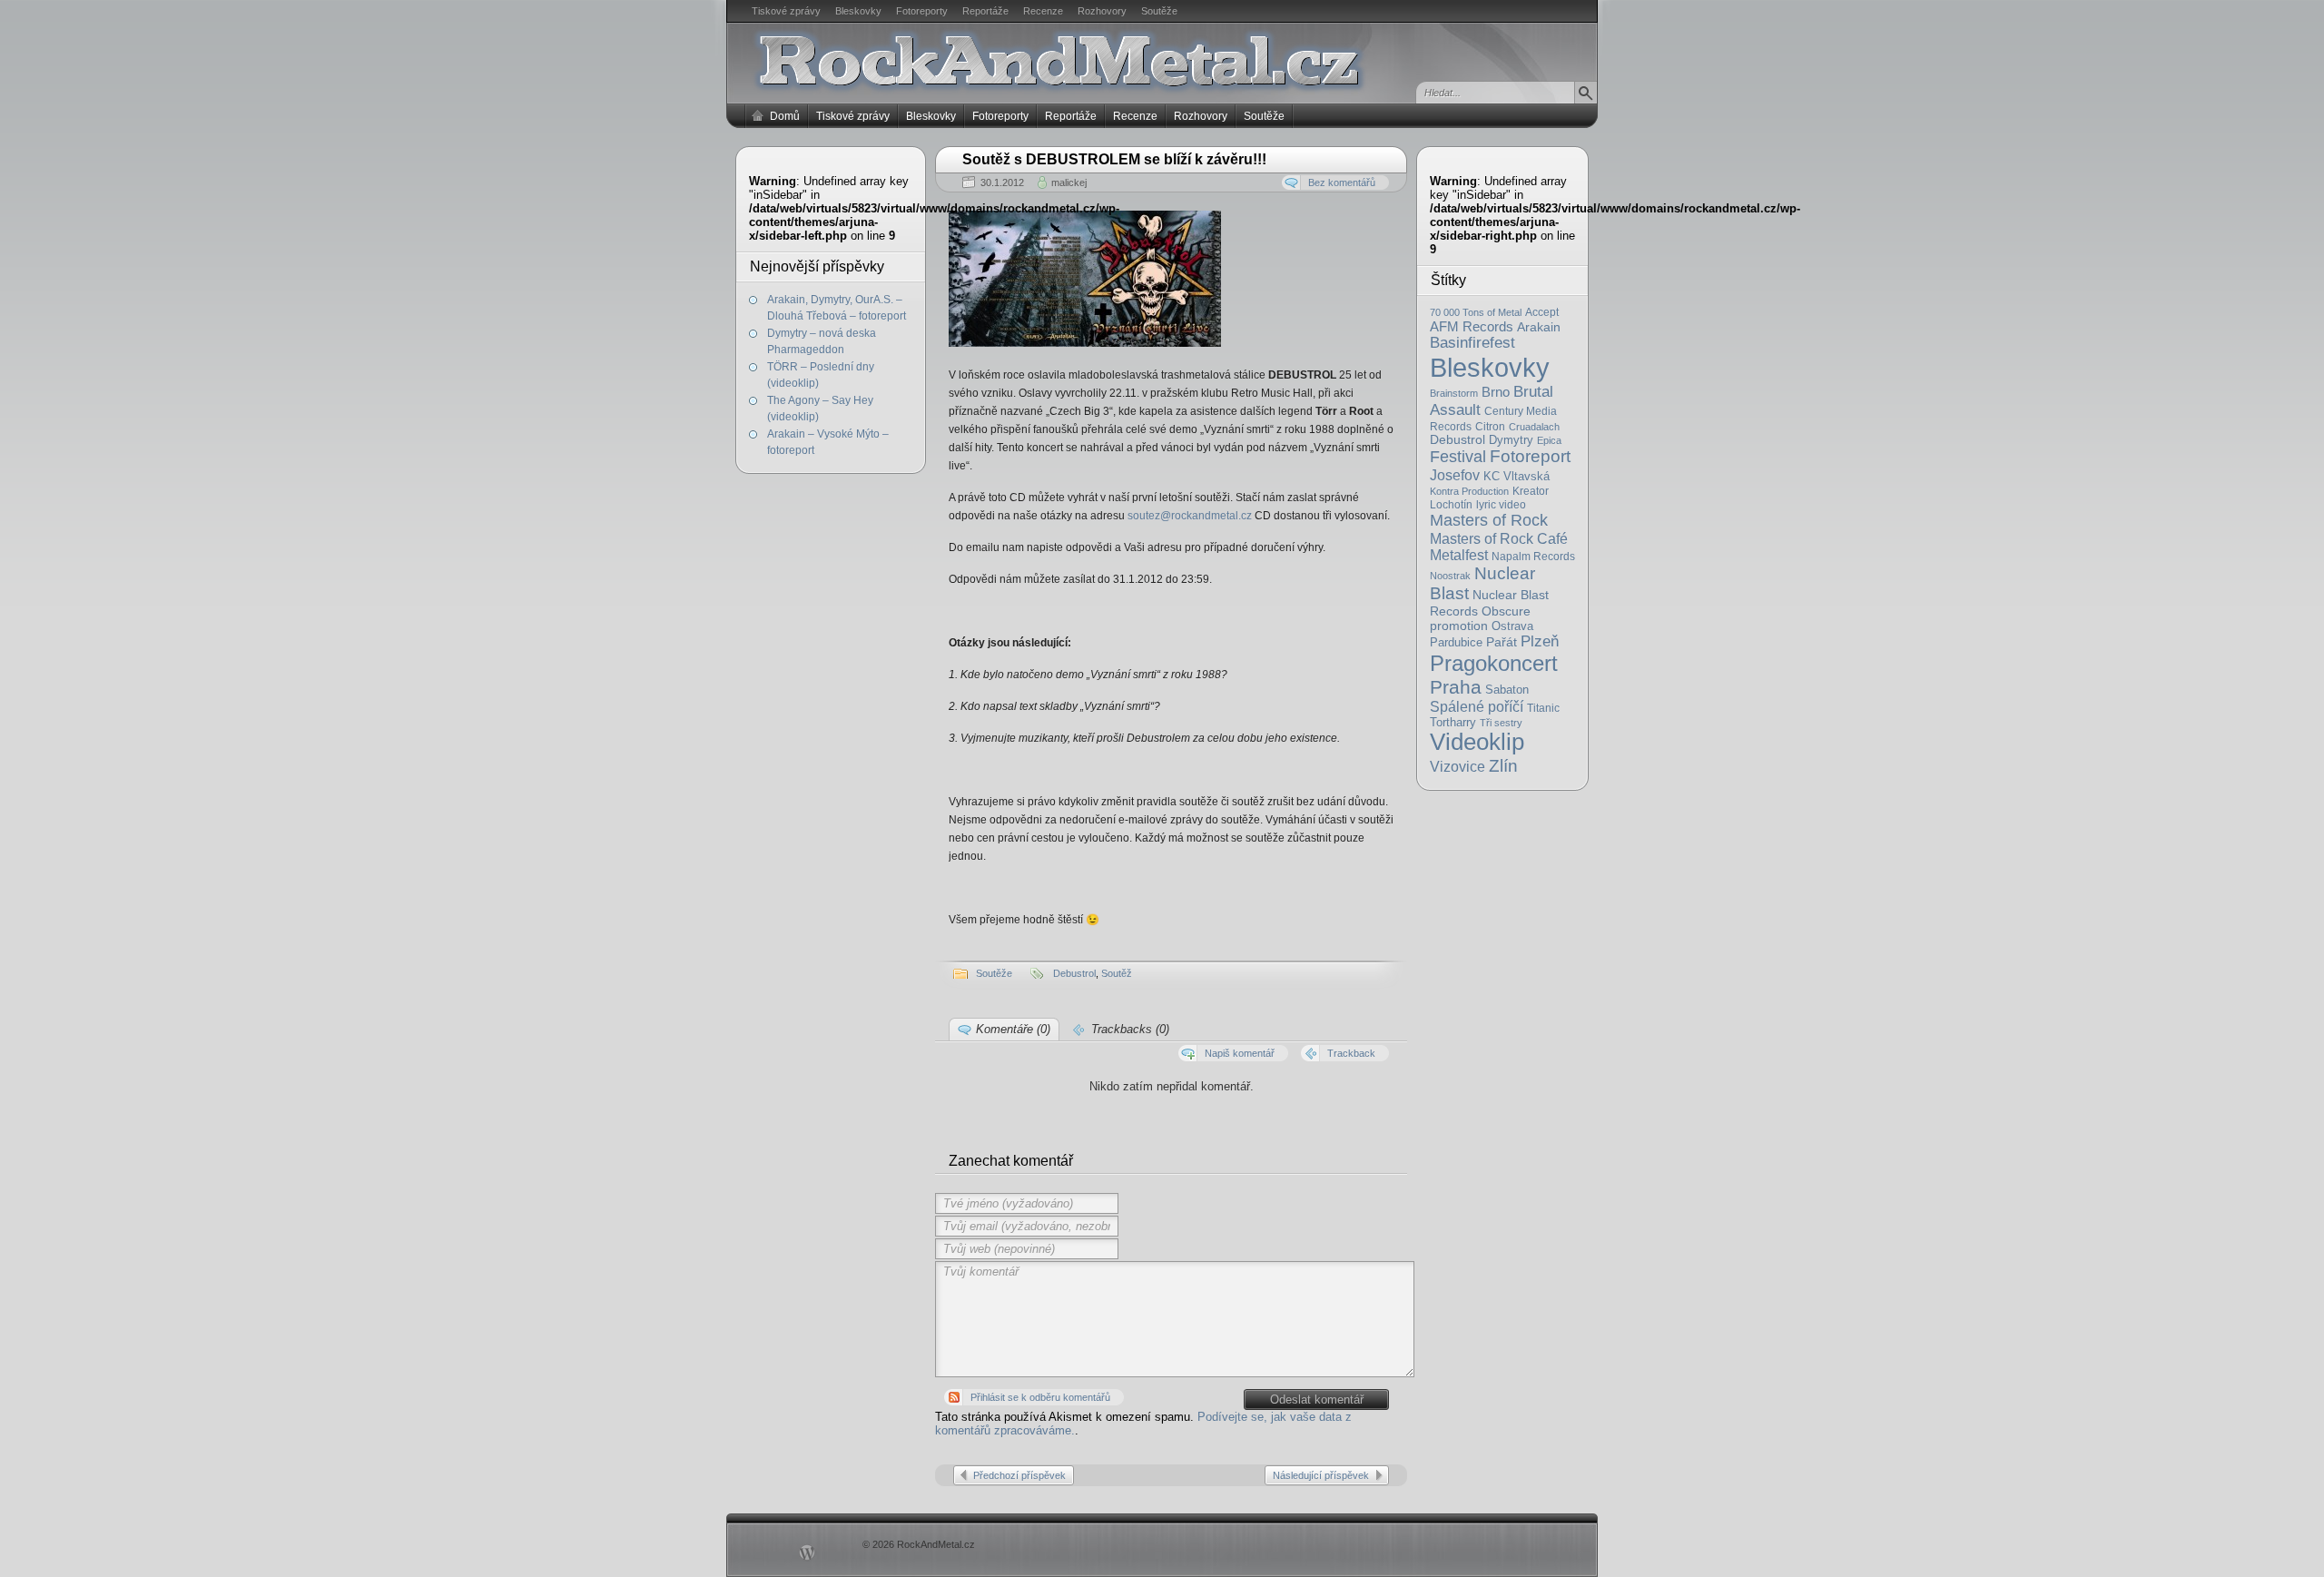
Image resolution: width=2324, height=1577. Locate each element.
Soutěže (1159, 11)
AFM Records (1472, 326)
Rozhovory (1102, 11)
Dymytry (1511, 440)
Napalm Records (1533, 557)
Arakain (1539, 327)
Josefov (1455, 475)
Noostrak (1450, 576)
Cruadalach (1534, 427)
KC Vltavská (1517, 476)
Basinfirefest (1472, 343)
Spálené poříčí (1477, 706)
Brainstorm (1454, 393)
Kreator (1531, 491)
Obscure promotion (1480, 618)
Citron (1490, 426)
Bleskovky (858, 11)
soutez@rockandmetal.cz (1191, 516)
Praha (1456, 687)
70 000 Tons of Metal (1476, 312)
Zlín (1503, 765)
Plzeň (1540, 641)
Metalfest (1459, 555)
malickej (1069, 182)
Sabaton (1507, 690)
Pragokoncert (1494, 663)
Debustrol (1457, 440)
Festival (1458, 457)
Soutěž (1117, 973)
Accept (1542, 312)
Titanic (1543, 708)
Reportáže (985, 11)
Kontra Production (1469, 491)
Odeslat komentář (1317, 1400)
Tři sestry (1501, 723)
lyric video (1501, 505)
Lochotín (1451, 505)
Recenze (1043, 11)
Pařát (1502, 642)
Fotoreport (1530, 456)
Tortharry (1453, 722)
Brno (1496, 392)
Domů (785, 116)
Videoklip (1477, 742)
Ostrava (1512, 626)
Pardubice (1456, 642)
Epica (1549, 440)
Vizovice (1457, 767)
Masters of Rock (1489, 520)
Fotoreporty (922, 11)
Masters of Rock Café (1499, 538)
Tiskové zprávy (786, 11)
